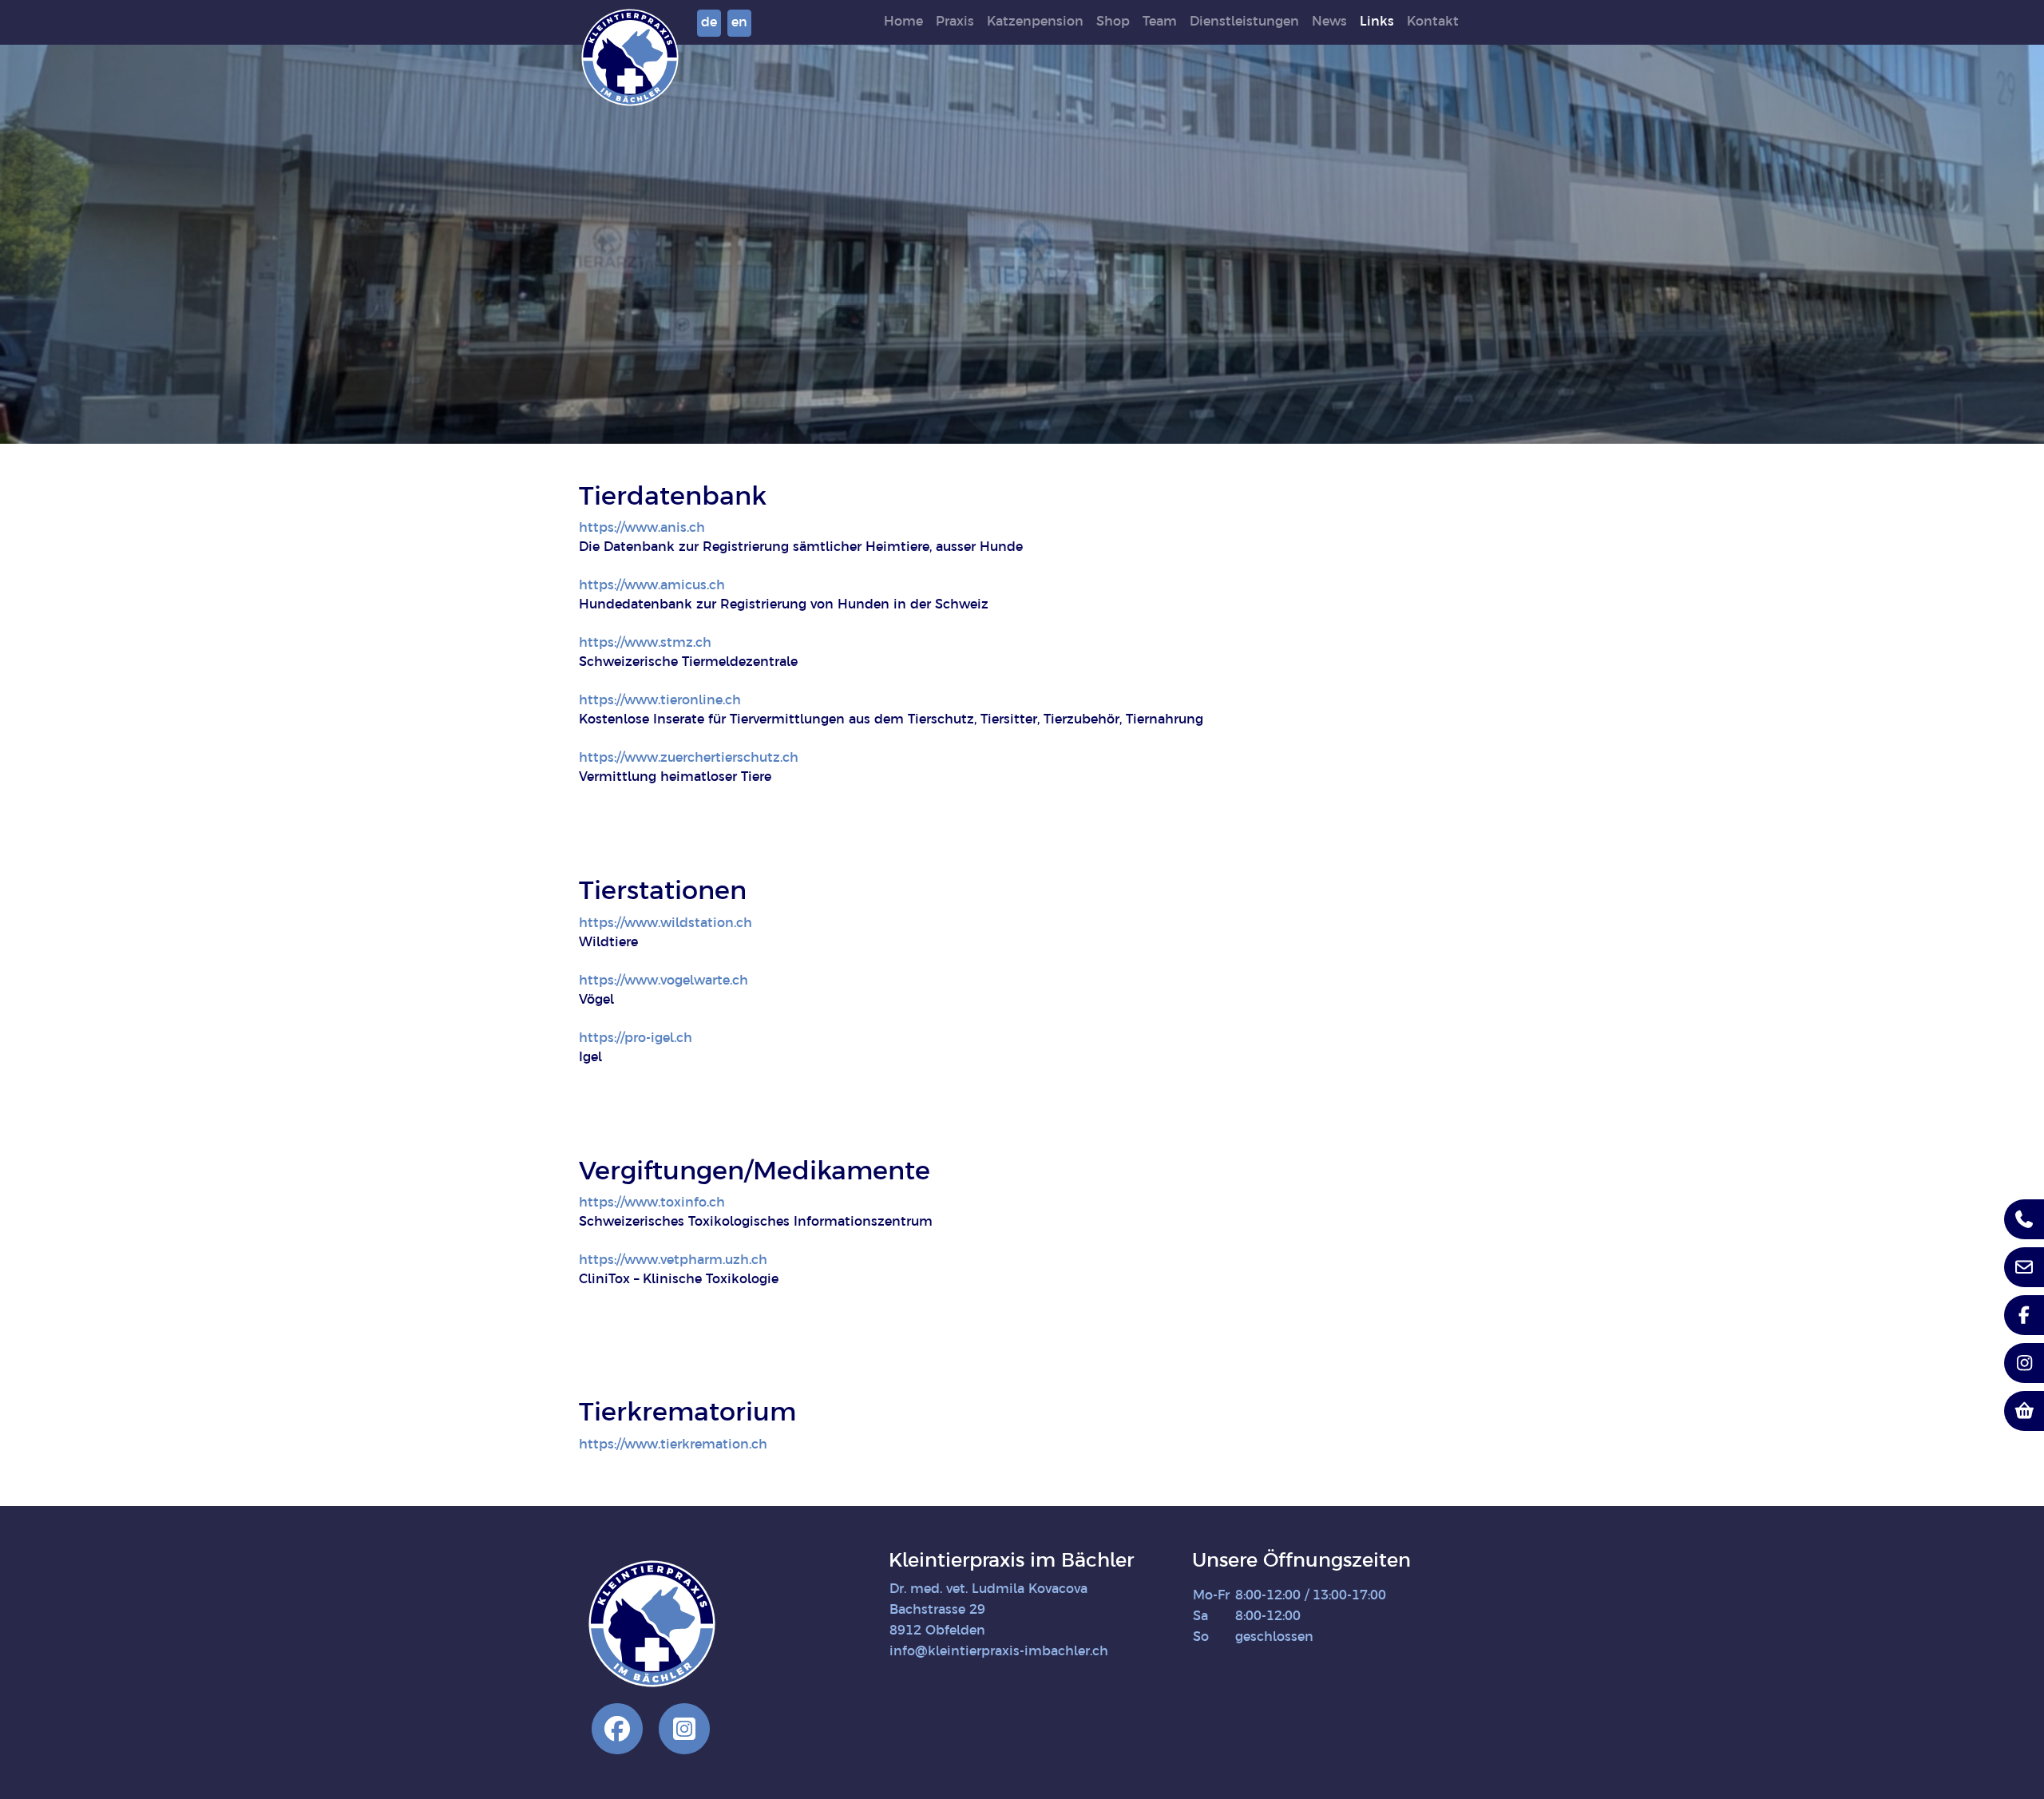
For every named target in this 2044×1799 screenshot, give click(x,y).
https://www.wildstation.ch (665, 923)
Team (1160, 22)
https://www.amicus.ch (652, 586)
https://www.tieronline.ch (660, 701)
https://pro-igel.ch (636, 1038)
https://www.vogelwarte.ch (664, 981)
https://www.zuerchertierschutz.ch (689, 758)
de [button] (709, 23)
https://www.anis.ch (642, 528)
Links (1377, 22)
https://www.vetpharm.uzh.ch (673, 1260)
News (1329, 22)
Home (903, 22)
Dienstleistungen (1244, 22)
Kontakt (1433, 22)
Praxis (955, 22)
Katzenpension (1035, 22)
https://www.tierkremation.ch (673, 1445)
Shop (1113, 22)
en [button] (739, 23)
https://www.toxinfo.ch (652, 1203)
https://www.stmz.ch (645, 643)
